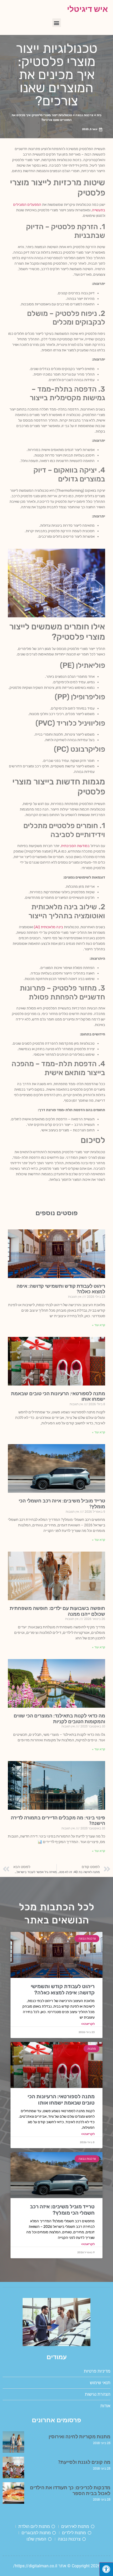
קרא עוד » (99, 1325)
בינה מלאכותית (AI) (48, 927)
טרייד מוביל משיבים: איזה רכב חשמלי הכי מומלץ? (62, 2210)
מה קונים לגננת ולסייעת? (84, 2462)
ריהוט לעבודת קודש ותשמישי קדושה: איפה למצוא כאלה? (63, 1989)
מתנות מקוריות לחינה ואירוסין (79, 2437)
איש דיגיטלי (87, 9)
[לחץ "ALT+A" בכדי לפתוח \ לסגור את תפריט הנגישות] (106, 2569)
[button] (57, 23)
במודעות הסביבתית (75, 846)
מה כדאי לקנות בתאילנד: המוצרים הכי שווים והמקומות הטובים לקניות (59, 1719)
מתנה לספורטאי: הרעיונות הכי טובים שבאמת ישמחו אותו (61, 2100)
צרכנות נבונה (84, 115)
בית (99, 115)
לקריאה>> (88, 2024)
